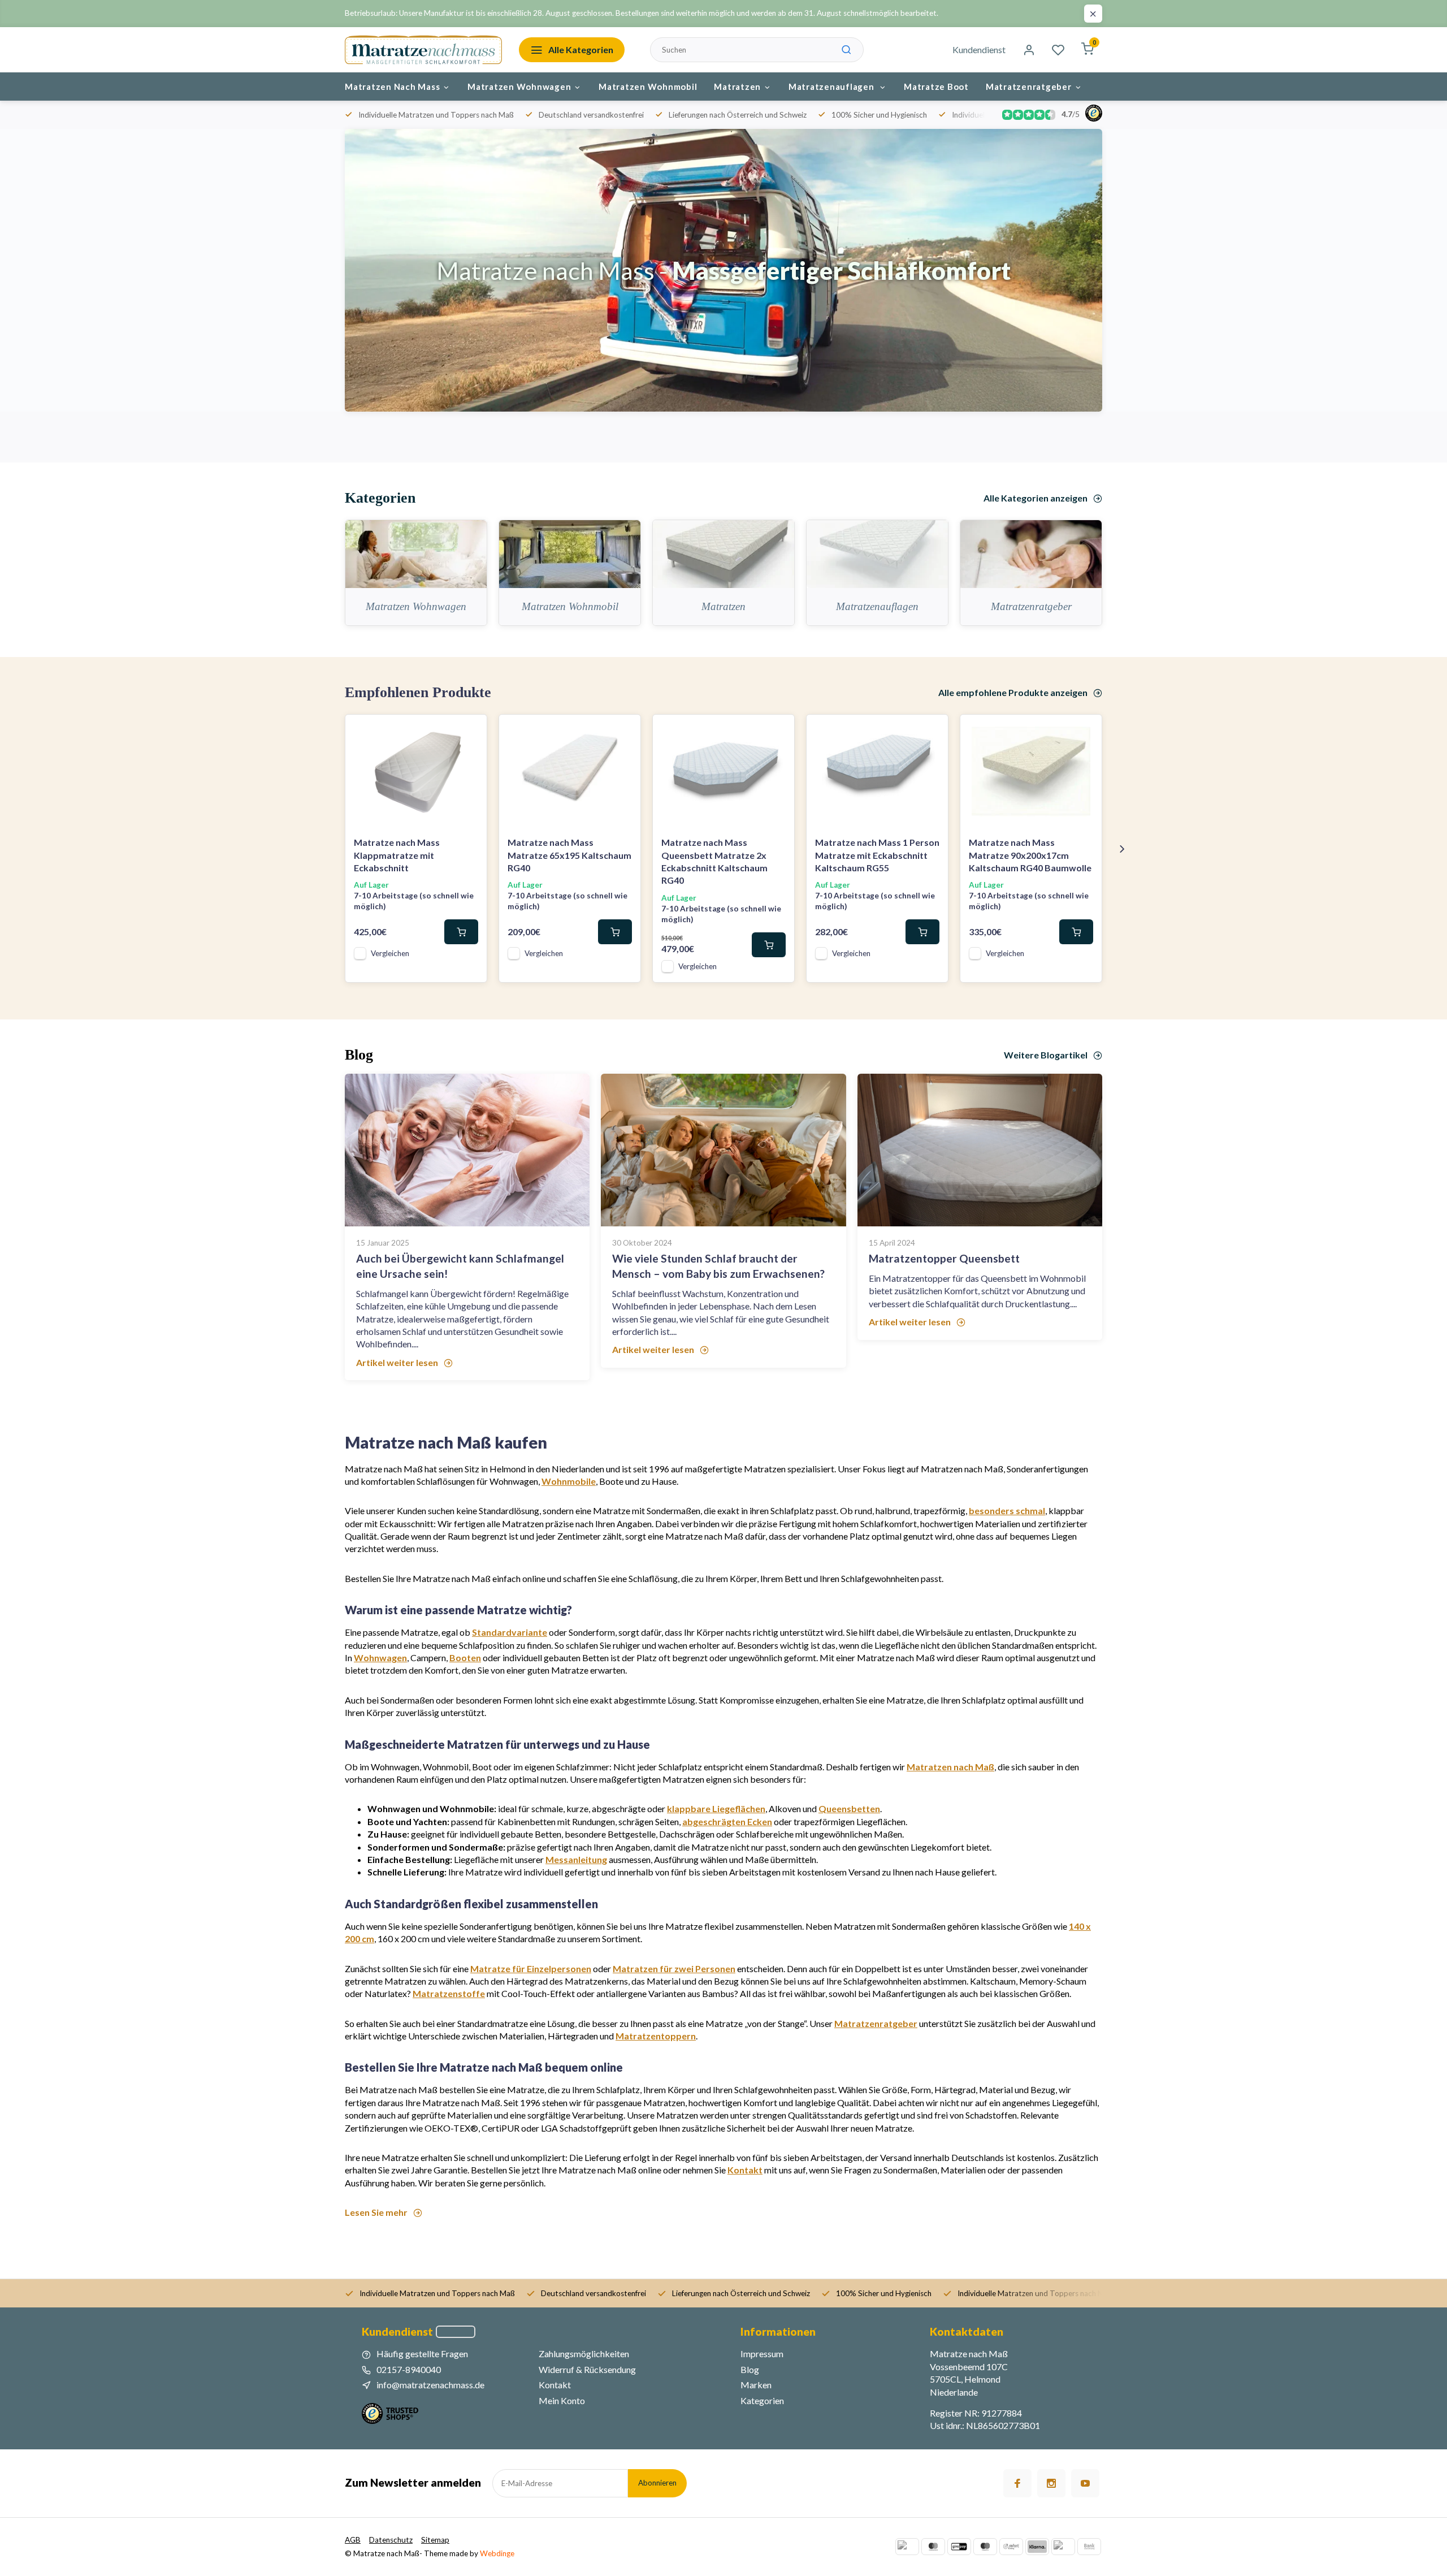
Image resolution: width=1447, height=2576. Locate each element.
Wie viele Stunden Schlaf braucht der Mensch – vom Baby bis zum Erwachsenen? (718, 1266)
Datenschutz (391, 2540)
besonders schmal (1007, 1510)
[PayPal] (907, 2547)
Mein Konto (562, 2400)
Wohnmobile (569, 1481)
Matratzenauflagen (833, 87)
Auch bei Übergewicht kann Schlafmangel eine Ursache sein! (460, 1266)
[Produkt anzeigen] (461, 932)
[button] (1122, 849)
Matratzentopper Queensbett (944, 1258)
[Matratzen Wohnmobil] (570, 554)
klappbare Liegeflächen (716, 1808)
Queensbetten (849, 1808)
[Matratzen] (723, 554)
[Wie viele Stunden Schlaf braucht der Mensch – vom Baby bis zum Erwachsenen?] (723, 1150)
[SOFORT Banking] (1011, 2547)
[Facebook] (1017, 2483)
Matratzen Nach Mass (392, 87)
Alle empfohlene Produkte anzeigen (1013, 692)
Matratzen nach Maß (950, 1767)
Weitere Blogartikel (1046, 1055)
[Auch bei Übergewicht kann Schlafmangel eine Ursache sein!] (467, 1150)
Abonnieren (657, 2483)
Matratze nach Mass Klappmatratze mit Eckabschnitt (397, 855)
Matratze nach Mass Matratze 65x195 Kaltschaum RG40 (569, 855)
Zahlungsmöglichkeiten (584, 2354)
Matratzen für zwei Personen (674, 1968)
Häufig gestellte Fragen (422, 2354)
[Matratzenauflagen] (877, 554)
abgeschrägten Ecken (727, 1821)
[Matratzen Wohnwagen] (416, 554)
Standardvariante (510, 1632)
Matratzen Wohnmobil (648, 87)
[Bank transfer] (1089, 2547)
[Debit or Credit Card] (1063, 2547)
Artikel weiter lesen (397, 1362)
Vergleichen (390, 953)
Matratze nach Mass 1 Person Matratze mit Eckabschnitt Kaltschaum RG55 (877, 855)
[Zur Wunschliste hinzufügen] (470, 732)
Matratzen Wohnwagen (519, 87)
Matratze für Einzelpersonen (531, 1968)
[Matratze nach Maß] (423, 50)
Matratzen (737, 87)
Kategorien (762, 2400)
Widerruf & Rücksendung (587, 2369)
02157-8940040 (409, 2369)
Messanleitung (576, 1859)
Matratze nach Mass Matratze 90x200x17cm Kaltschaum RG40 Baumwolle (1030, 855)
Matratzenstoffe (449, 1993)
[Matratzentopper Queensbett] (980, 1150)
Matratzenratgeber (1029, 87)
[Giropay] (959, 2547)
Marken (756, 2385)
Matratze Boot (936, 87)
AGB (353, 2540)
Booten (465, 1657)
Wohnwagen (380, 1657)
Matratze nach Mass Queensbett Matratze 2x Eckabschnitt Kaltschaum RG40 (714, 861)
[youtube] (1085, 2483)
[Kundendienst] (456, 2332)
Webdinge (497, 2553)
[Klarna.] (1037, 2547)
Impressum (762, 2354)
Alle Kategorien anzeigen (1036, 498)
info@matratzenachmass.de (430, 2385)
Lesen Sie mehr (376, 2212)
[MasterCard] (933, 2547)
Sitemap (435, 2540)
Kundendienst (979, 49)
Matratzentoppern (656, 2036)
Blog (750, 2369)
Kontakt (745, 2170)
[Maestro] (985, 2547)
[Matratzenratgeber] (1031, 554)
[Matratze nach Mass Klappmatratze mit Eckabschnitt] (416, 771)
